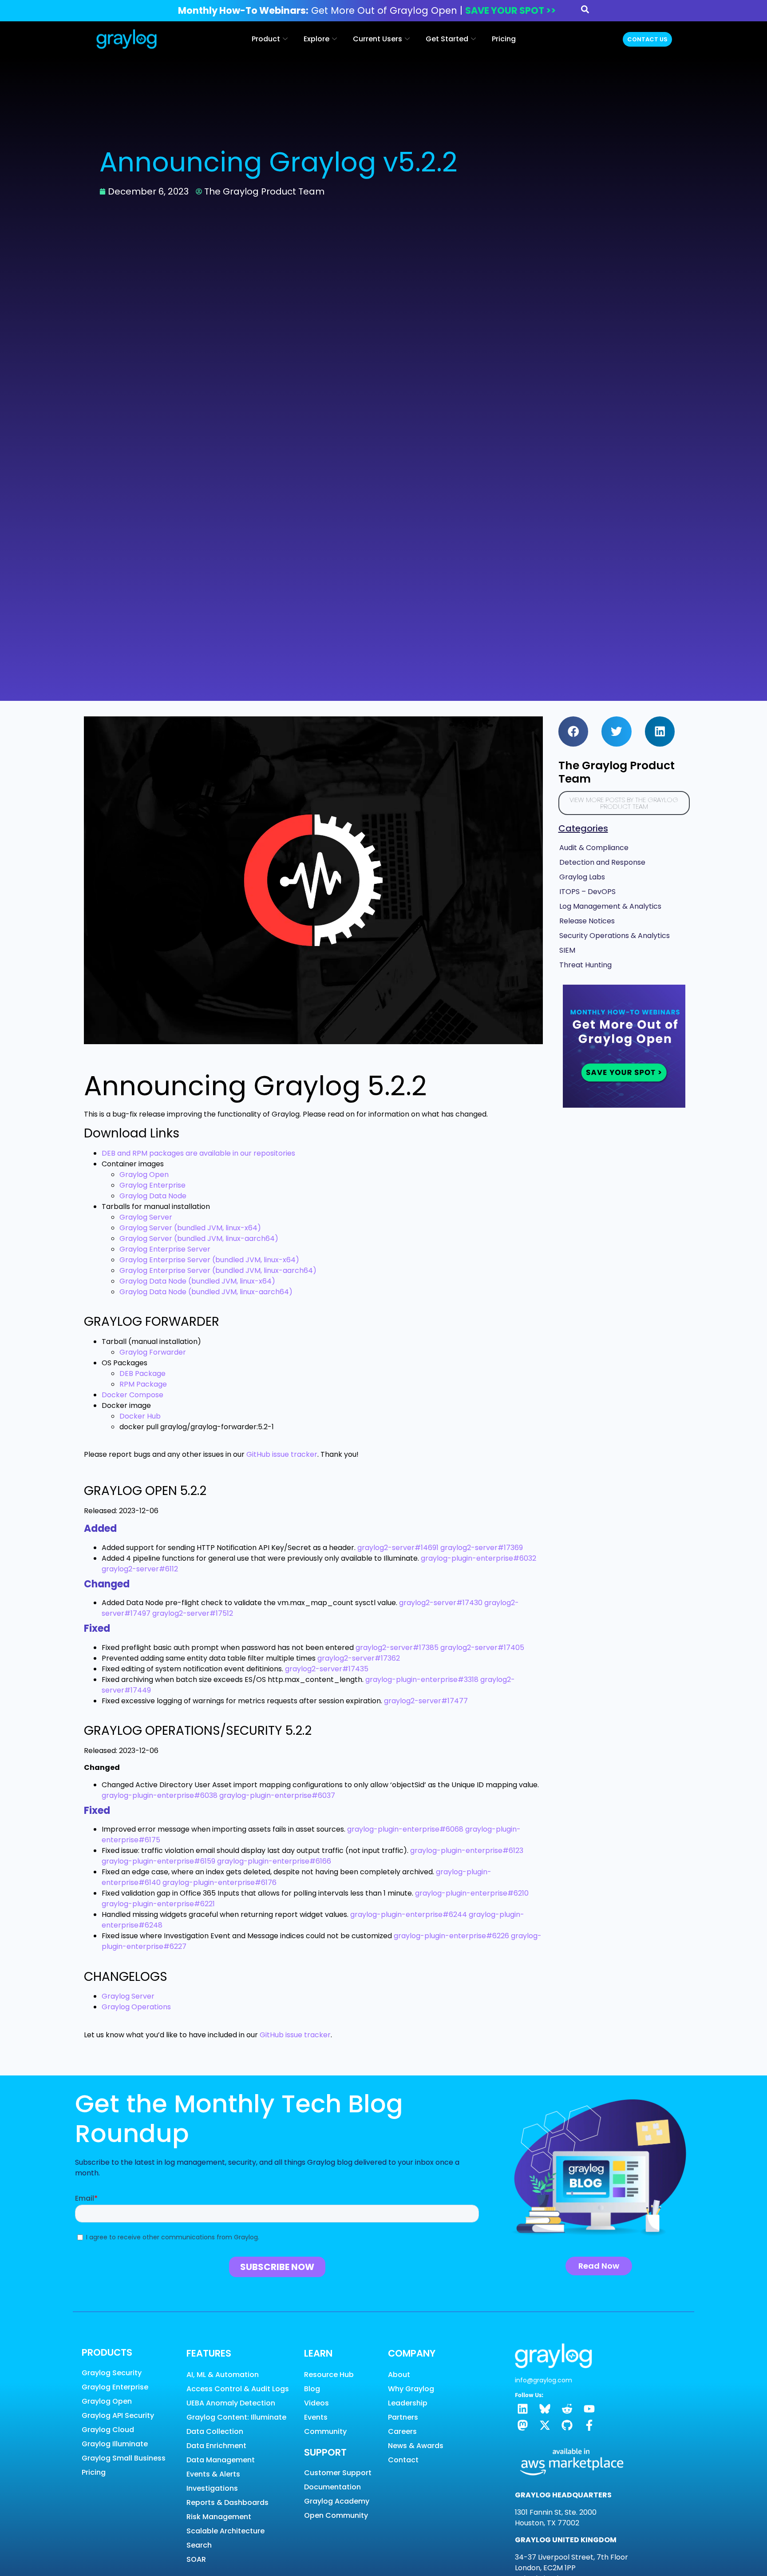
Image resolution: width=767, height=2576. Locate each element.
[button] (573, 731)
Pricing (504, 39)
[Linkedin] (523, 2409)
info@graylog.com (544, 2380)
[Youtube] (589, 2409)
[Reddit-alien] (567, 2409)
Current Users (378, 39)
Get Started (447, 39)
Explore (316, 39)
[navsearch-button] (585, 11)
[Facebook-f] (589, 2425)
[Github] (567, 2425)
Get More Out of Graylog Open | (367, 10)
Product (266, 39)
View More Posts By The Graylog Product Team (624, 803)
